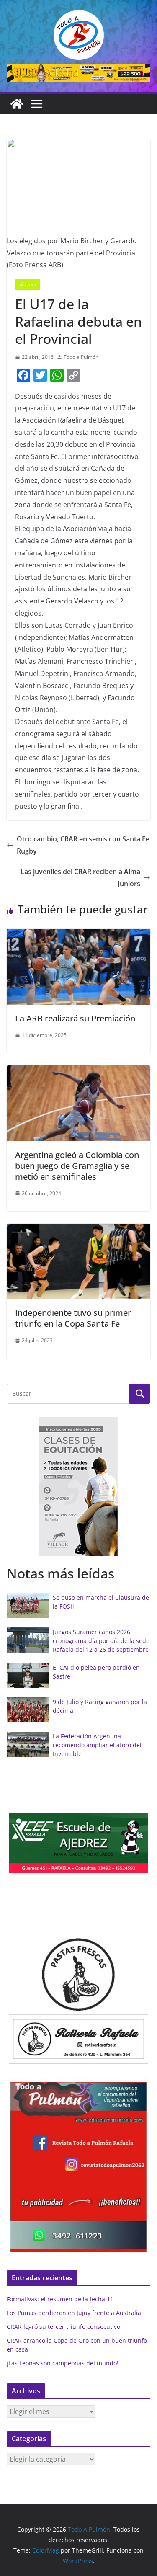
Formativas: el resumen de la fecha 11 (60, 2299)
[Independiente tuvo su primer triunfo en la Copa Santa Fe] (78, 1230)
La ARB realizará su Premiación (75, 1018)
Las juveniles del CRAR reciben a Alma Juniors (80, 878)
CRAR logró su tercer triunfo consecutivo (63, 2327)
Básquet (28, 285)
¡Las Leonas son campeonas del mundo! (63, 2363)
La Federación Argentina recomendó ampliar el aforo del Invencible (97, 1745)
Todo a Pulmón (81, 357)
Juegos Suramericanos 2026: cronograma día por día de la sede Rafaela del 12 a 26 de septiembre (101, 1641)
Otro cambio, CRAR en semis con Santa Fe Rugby (83, 845)
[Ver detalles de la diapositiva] (78, 73)
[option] (78, 1487)
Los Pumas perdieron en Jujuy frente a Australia (74, 2313)
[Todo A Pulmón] (17, 104)
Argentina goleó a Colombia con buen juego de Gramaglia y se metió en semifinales (77, 1166)
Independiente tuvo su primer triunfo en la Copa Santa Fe (73, 1318)
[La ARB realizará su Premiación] (78, 935)
